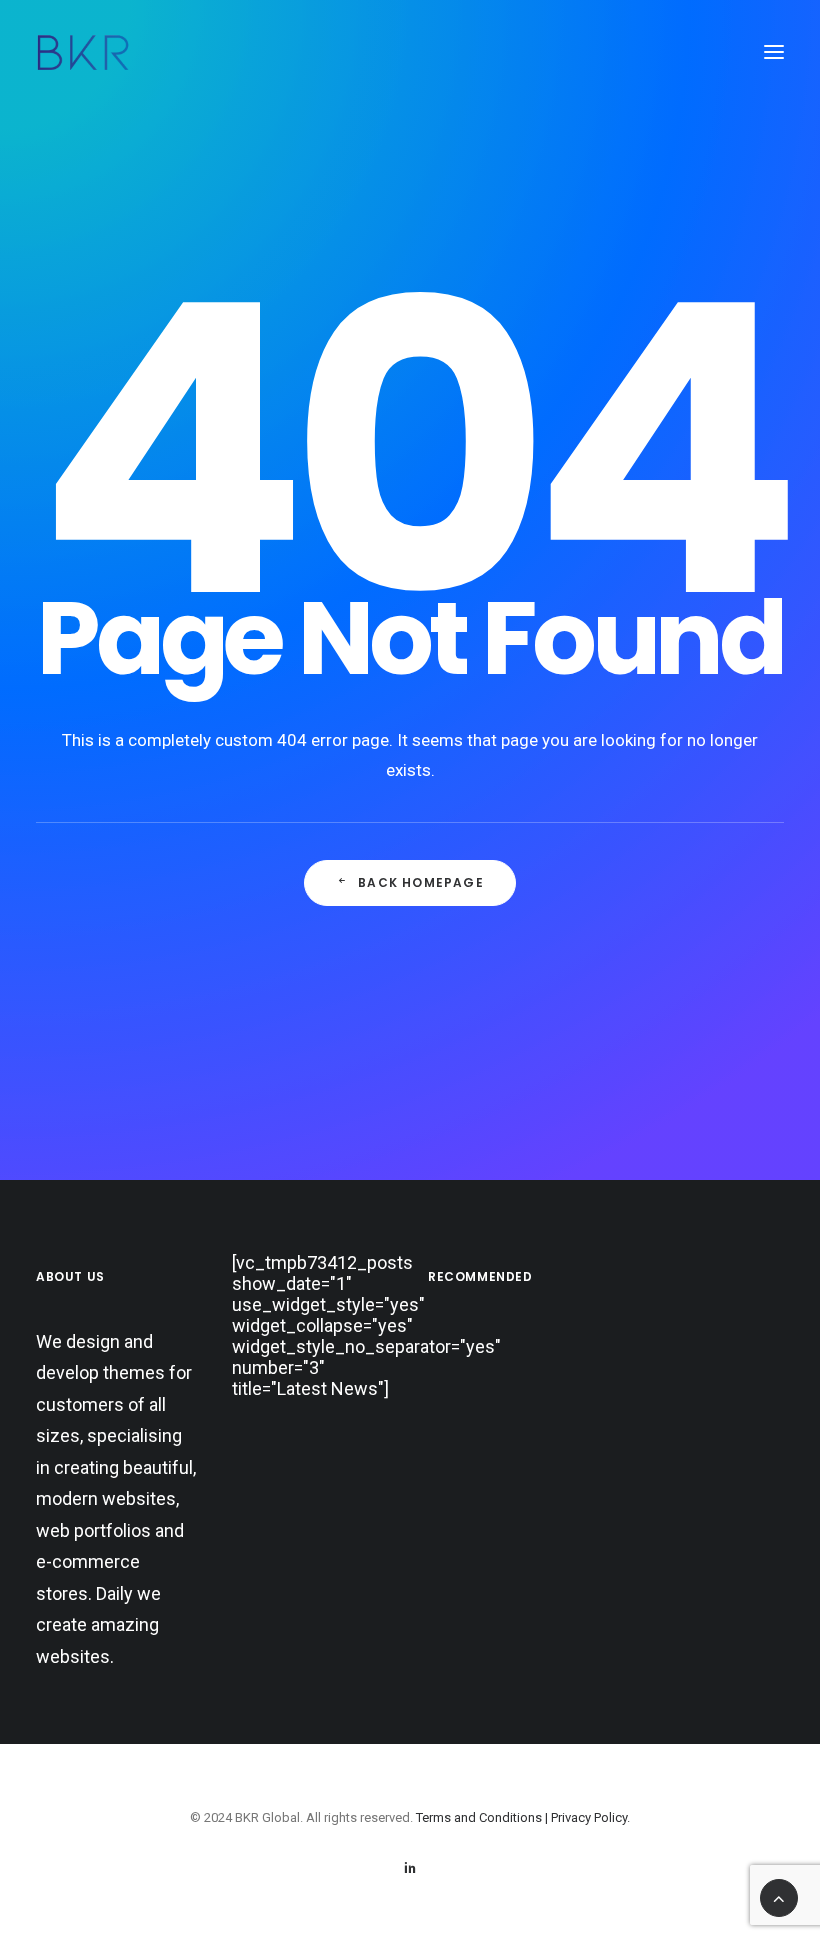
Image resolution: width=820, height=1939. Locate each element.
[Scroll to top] (779, 1896)
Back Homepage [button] (421, 882)
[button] (774, 52)
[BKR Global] (83, 52)
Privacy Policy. (590, 1817)
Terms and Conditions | (483, 1817)
